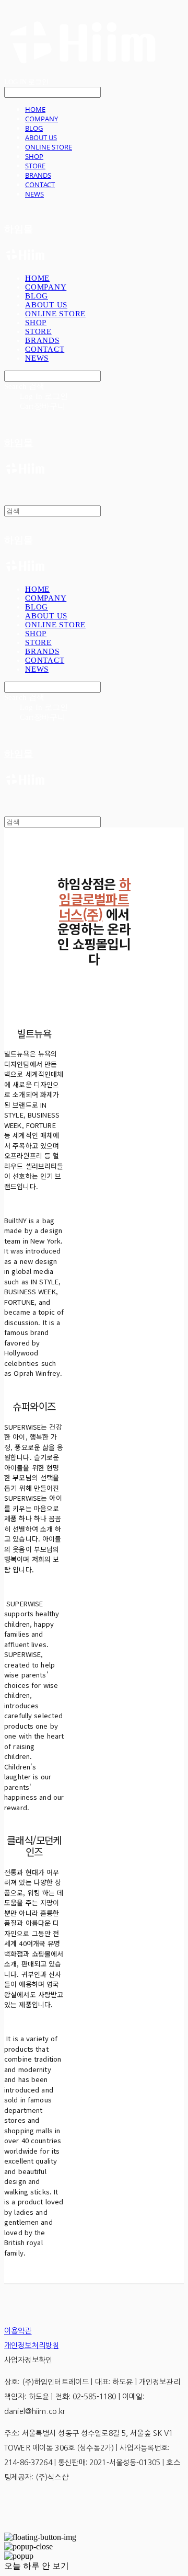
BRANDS (38, 175)
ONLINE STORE (49, 147)
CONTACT (40, 185)
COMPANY (42, 119)
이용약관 (18, 2331)
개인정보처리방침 (32, 2345)
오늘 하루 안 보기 (37, 2566)
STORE (35, 166)
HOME (35, 109)
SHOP (34, 156)
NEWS (34, 194)
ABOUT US (41, 137)
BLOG (34, 128)
